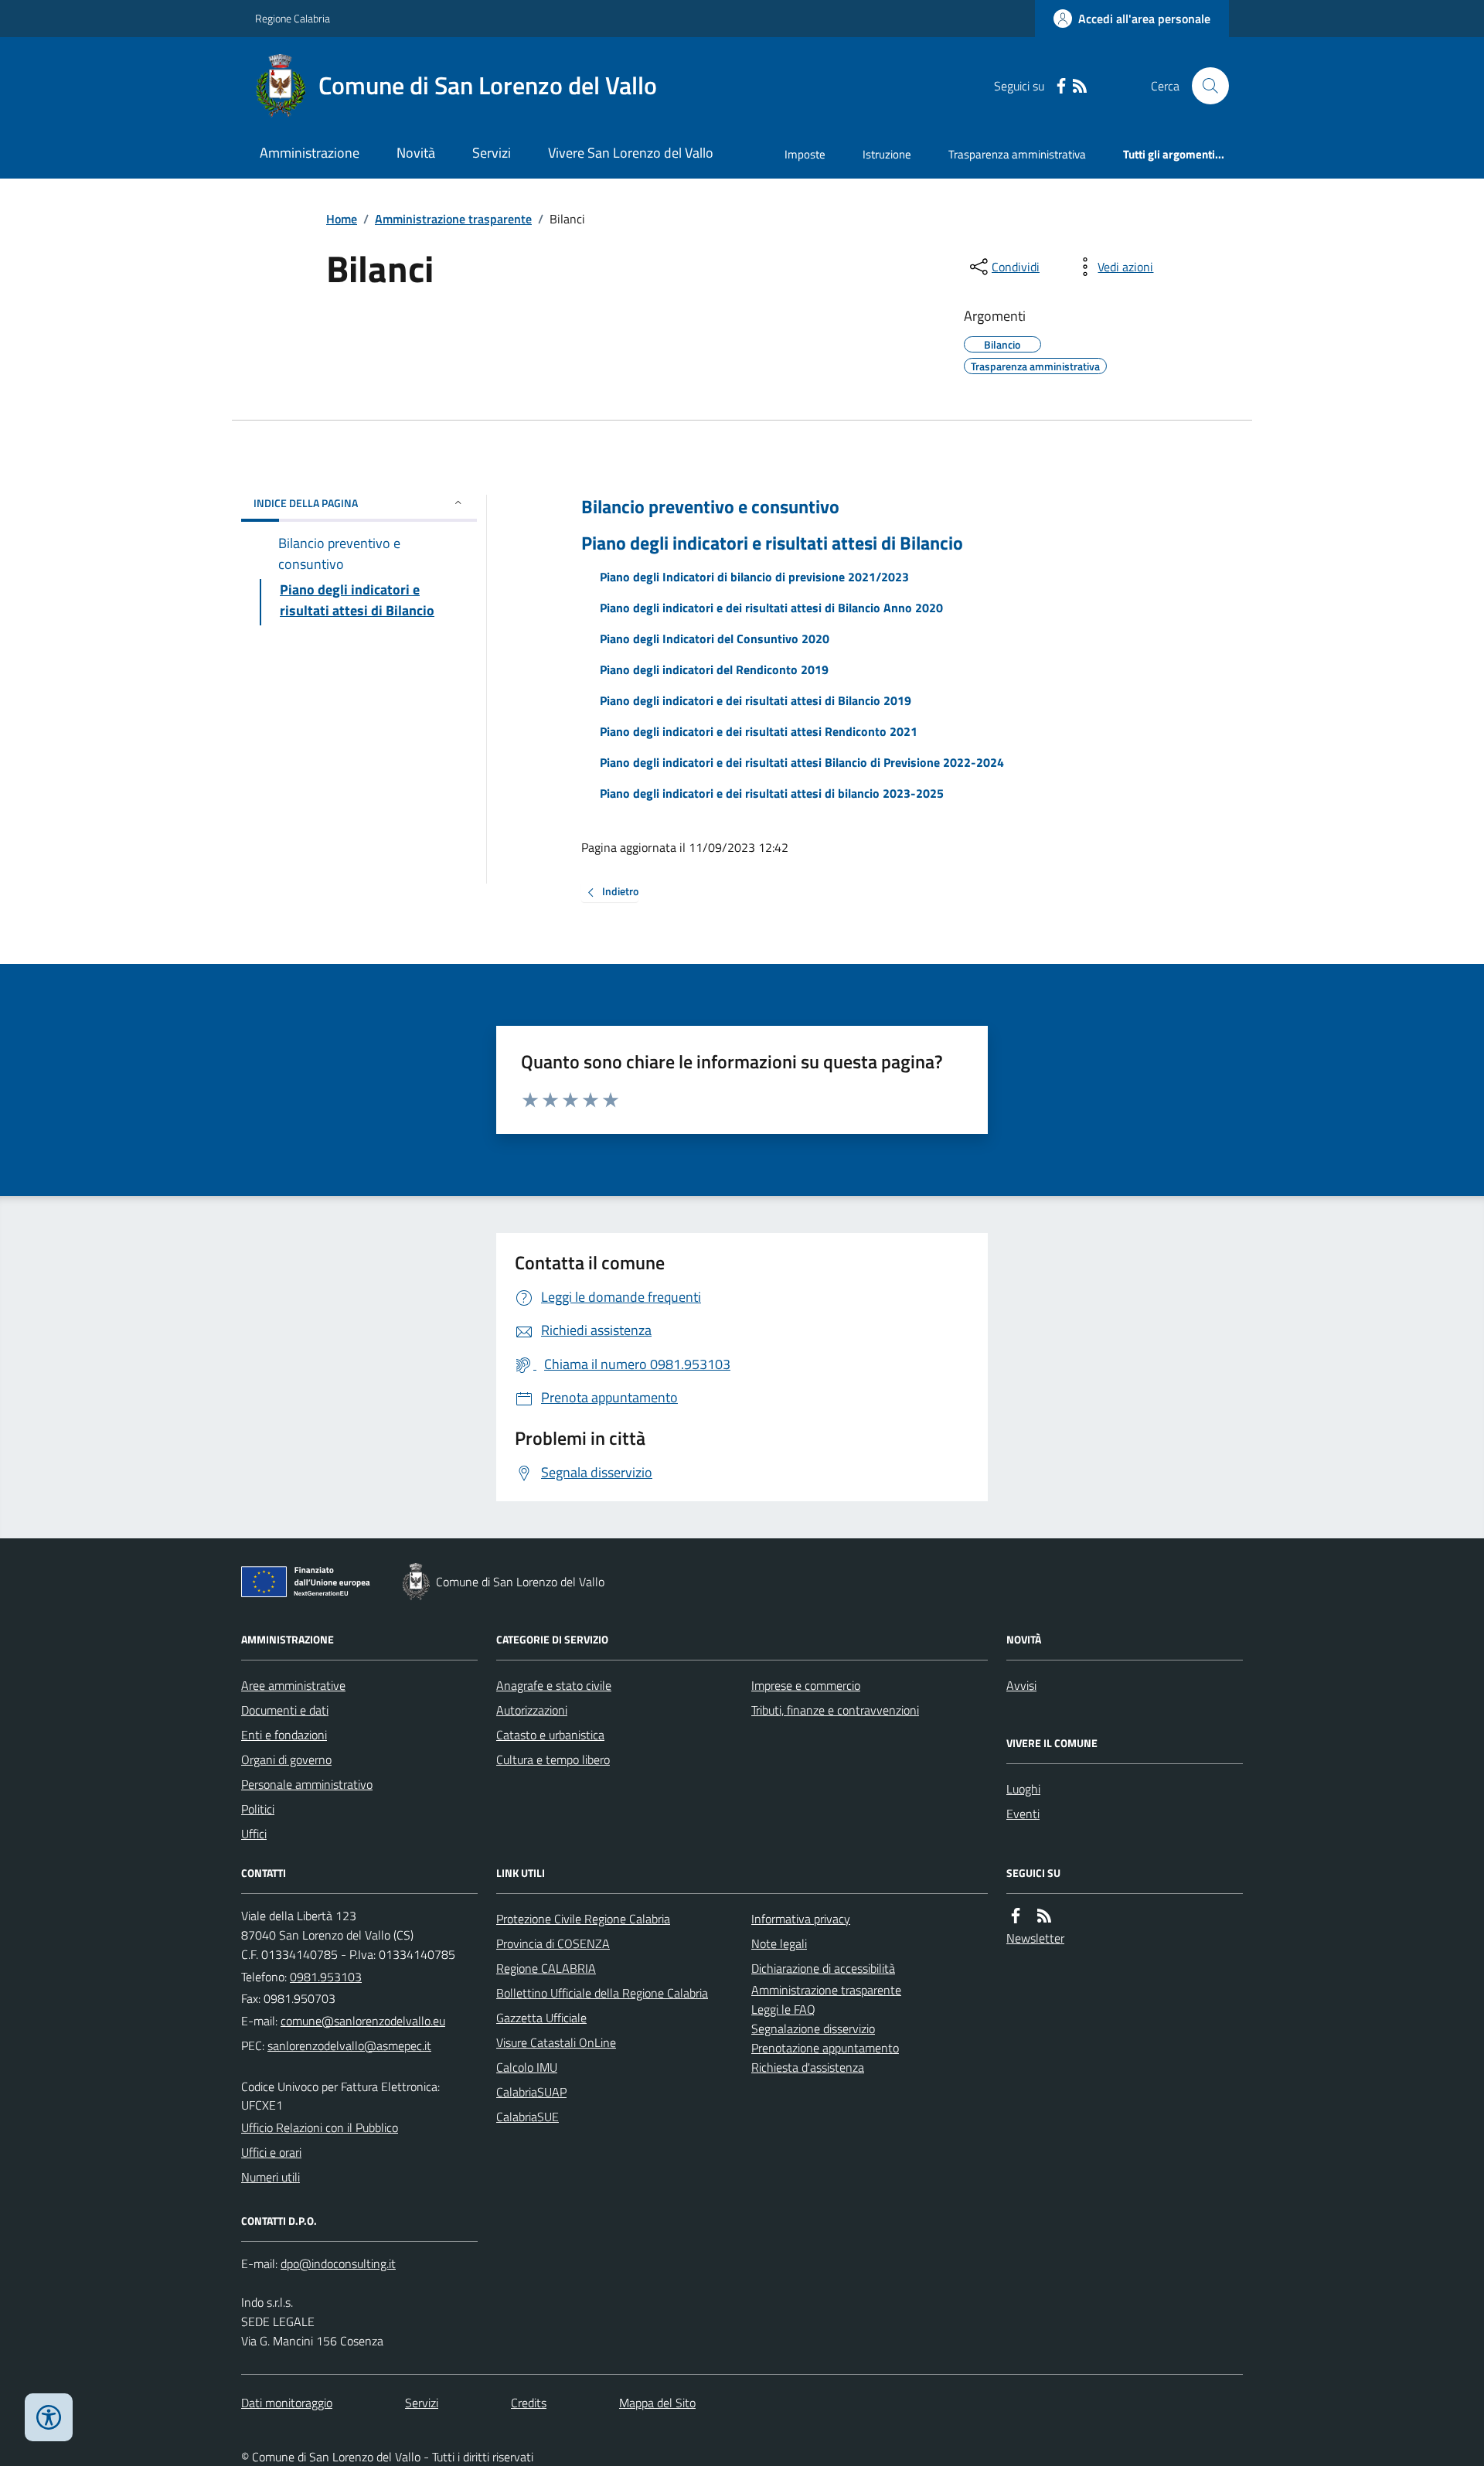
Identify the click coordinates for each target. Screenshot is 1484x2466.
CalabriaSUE (528, 2117)
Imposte (805, 154)
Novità (416, 153)
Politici (258, 1809)
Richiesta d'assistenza (808, 2067)
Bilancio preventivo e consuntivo (710, 507)
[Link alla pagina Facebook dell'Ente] (1016, 1916)
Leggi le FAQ (783, 2009)
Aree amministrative (293, 1685)
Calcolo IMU (527, 2067)
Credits (529, 2403)
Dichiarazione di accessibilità (823, 1968)
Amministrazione (310, 153)
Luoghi (1023, 1789)
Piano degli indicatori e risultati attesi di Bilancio (772, 543)
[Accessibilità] (49, 2417)
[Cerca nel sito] (1204, 86)
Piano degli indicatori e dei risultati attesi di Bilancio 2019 (756, 700)
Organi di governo (286, 1759)
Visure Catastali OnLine (556, 2042)
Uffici (254, 1834)
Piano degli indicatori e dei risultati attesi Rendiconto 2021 (759, 731)
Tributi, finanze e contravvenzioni (835, 1710)
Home (342, 219)
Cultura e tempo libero (553, 1759)
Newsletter (1035, 1938)
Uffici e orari (271, 2152)
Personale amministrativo (307, 1784)
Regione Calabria (293, 18)
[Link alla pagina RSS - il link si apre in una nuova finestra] (1080, 86)
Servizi (492, 153)
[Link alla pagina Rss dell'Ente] (1044, 1916)
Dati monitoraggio (287, 2403)
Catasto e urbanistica (550, 1735)
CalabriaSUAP (531, 2092)
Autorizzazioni (532, 1710)
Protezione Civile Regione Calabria (583, 1919)
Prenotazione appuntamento (825, 2048)
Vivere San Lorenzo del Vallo (631, 153)
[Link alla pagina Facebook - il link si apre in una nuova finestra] (1061, 86)
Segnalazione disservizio (813, 2028)
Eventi (1023, 1814)
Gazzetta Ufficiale (541, 2018)
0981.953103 (326, 1977)
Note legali (779, 1943)
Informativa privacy (801, 1919)
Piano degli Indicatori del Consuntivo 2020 (715, 639)
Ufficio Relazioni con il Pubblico (320, 2127)
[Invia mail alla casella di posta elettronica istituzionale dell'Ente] (363, 2021)
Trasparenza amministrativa (1017, 154)
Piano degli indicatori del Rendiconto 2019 (714, 669)
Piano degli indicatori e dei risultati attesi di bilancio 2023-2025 (772, 793)
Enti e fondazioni (284, 1735)
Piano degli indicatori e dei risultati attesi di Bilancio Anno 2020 (771, 608)
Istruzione (887, 154)
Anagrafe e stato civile (554, 1685)
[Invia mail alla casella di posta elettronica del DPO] (338, 2264)
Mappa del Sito (657, 2403)
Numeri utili (271, 2177)
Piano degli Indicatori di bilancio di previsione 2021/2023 (754, 577)
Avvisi (1021, 1685)
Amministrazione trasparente (453, 219)
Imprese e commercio (806, 1685)
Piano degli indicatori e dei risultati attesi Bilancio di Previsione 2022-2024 (802, 762)
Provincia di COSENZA (553, 1943)
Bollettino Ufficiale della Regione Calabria (602, 1993)
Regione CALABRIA (546, 1968)
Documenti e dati (285, 1710)
